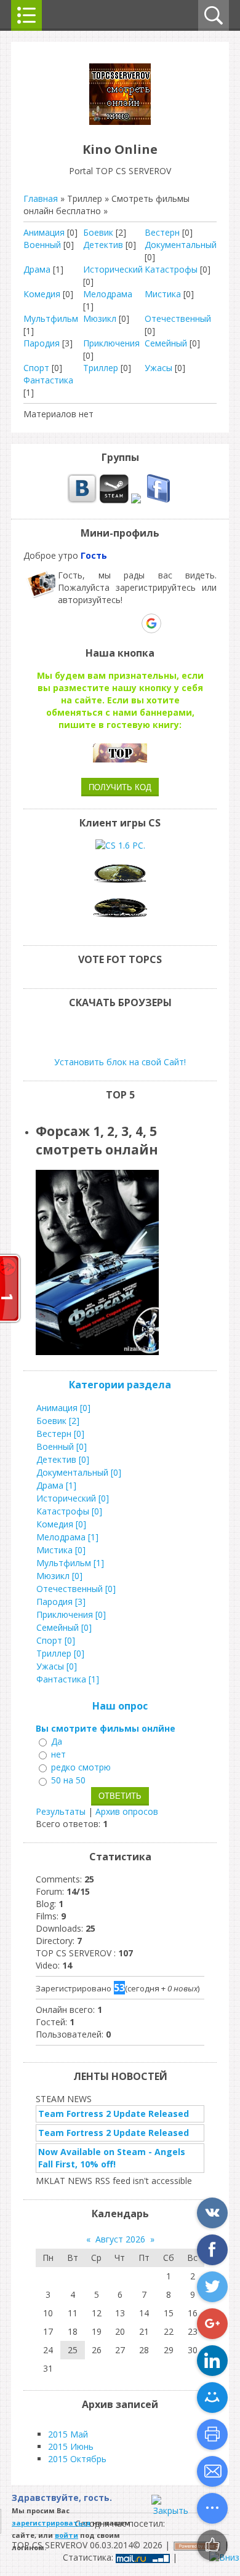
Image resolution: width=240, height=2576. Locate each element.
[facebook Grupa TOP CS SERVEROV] (158, 500)
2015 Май (68, 2434)
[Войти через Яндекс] (130, 623)
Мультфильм (51, 318)
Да (57, 1741)
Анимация (44, 232)
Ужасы (158, 368)
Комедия (42, 294)
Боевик (98, 232)
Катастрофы (171, 269)
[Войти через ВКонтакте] (88, 623)
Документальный (181, 245)
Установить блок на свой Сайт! (120, 1062)
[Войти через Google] (151, 623)
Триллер (101, 368)
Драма (37, 269)
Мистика (163, 294)
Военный (42, 245)
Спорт (36, 368)
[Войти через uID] (67, 623)
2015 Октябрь (77, 2459)
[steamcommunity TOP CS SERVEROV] (114, 500)
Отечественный (178, 318)
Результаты (61, 1811)
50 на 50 (68, 1781)
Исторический (113, 269)
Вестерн (162, 232)
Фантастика (48, 380)
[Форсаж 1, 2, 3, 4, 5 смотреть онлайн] (99, 1352)
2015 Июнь (71, 2446)
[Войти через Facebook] (109, 623)
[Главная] (120, 122)
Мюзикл (100, 318)
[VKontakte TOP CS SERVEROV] (82, 500)
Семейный (166, 343)
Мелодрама (108, 294)
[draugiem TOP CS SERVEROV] (136, 500)
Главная (41, 198)
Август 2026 (120, 2239)
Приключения (111, 343)
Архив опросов (127, 1811)
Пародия (42, 343)
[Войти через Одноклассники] (173, 623)
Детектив (103, 245)
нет (58, 1754)
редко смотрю (81, 1767)
